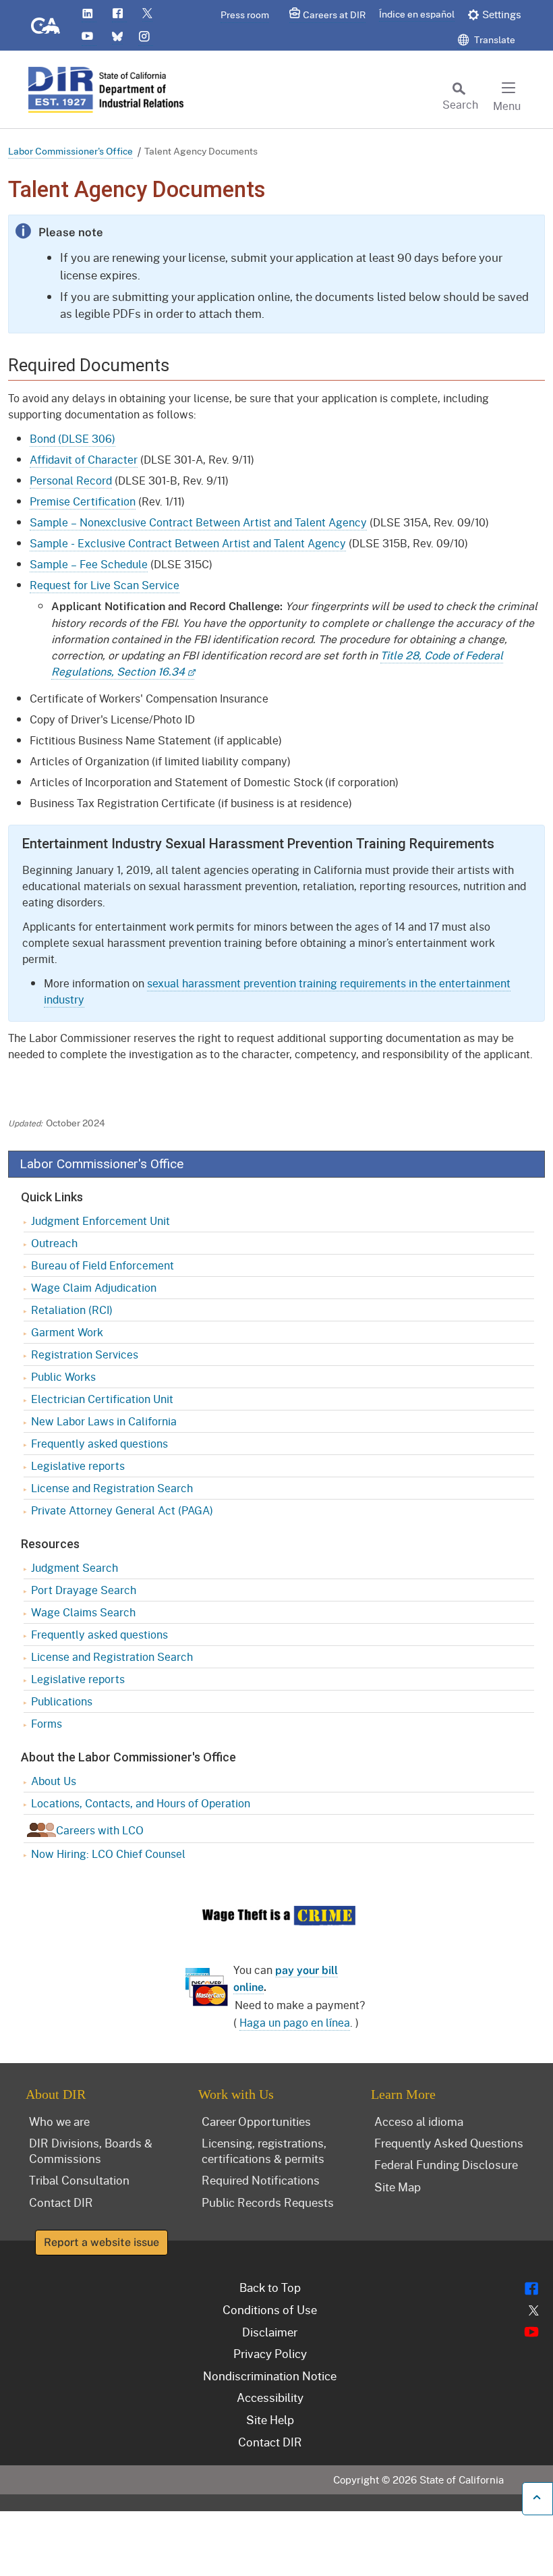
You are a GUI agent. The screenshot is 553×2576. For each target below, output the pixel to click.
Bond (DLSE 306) (72, 438)
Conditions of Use (270, 2309)
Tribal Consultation (79, 2180)
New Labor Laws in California (104, 1421)
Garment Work (67, 1332)
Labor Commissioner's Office (70, 151)
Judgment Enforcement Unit (100, 1221)
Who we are (59, 2121)
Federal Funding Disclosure (446, 2164)
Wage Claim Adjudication (94, 1287)
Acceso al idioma (419, 2121)
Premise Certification (83, 501)
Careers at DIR (334, 15)
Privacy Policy (270, 2353)
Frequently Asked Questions (449, 2143)
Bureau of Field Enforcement (103, 1265)
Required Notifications (261, 2180)
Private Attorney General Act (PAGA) (122, 1510)
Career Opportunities (256, 2121)
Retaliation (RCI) (72, 1310)
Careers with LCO (100, 1830)
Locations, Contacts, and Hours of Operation (141, 1803)
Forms (47, 1723)
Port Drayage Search (84, 1590)
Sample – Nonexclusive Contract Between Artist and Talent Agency (198, 522)
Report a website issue (101, 2242)
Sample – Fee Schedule (89, 564)
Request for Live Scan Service (105, 585)
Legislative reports (78, 1465)
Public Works (63, 1376)
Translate (494, 39)
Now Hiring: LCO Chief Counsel (108, 1854)
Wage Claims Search (83, 1612)
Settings (502, 14)
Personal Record (71, 480)
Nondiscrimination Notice (270, 2376)
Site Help (270, 2419)
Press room (245, 15)
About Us (54, 1781)
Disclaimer (270, 2332)
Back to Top (270, 2287)
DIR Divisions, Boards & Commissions (91, 2150)
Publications (62, 1701)
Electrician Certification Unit (102, 1399)
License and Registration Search (112, 1488)
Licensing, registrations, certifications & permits (264, 2150)
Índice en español (417, 14)
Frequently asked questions (99, 1443)
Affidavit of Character (84, 459)
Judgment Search (75, 1567)
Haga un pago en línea (295, 2022)
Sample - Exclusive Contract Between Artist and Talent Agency (188, 543)
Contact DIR (61, 2202)
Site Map (398, 2187)
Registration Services (85, 1354)
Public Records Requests (268, 2202)
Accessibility (270, 2397)
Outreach (54, 1243)
